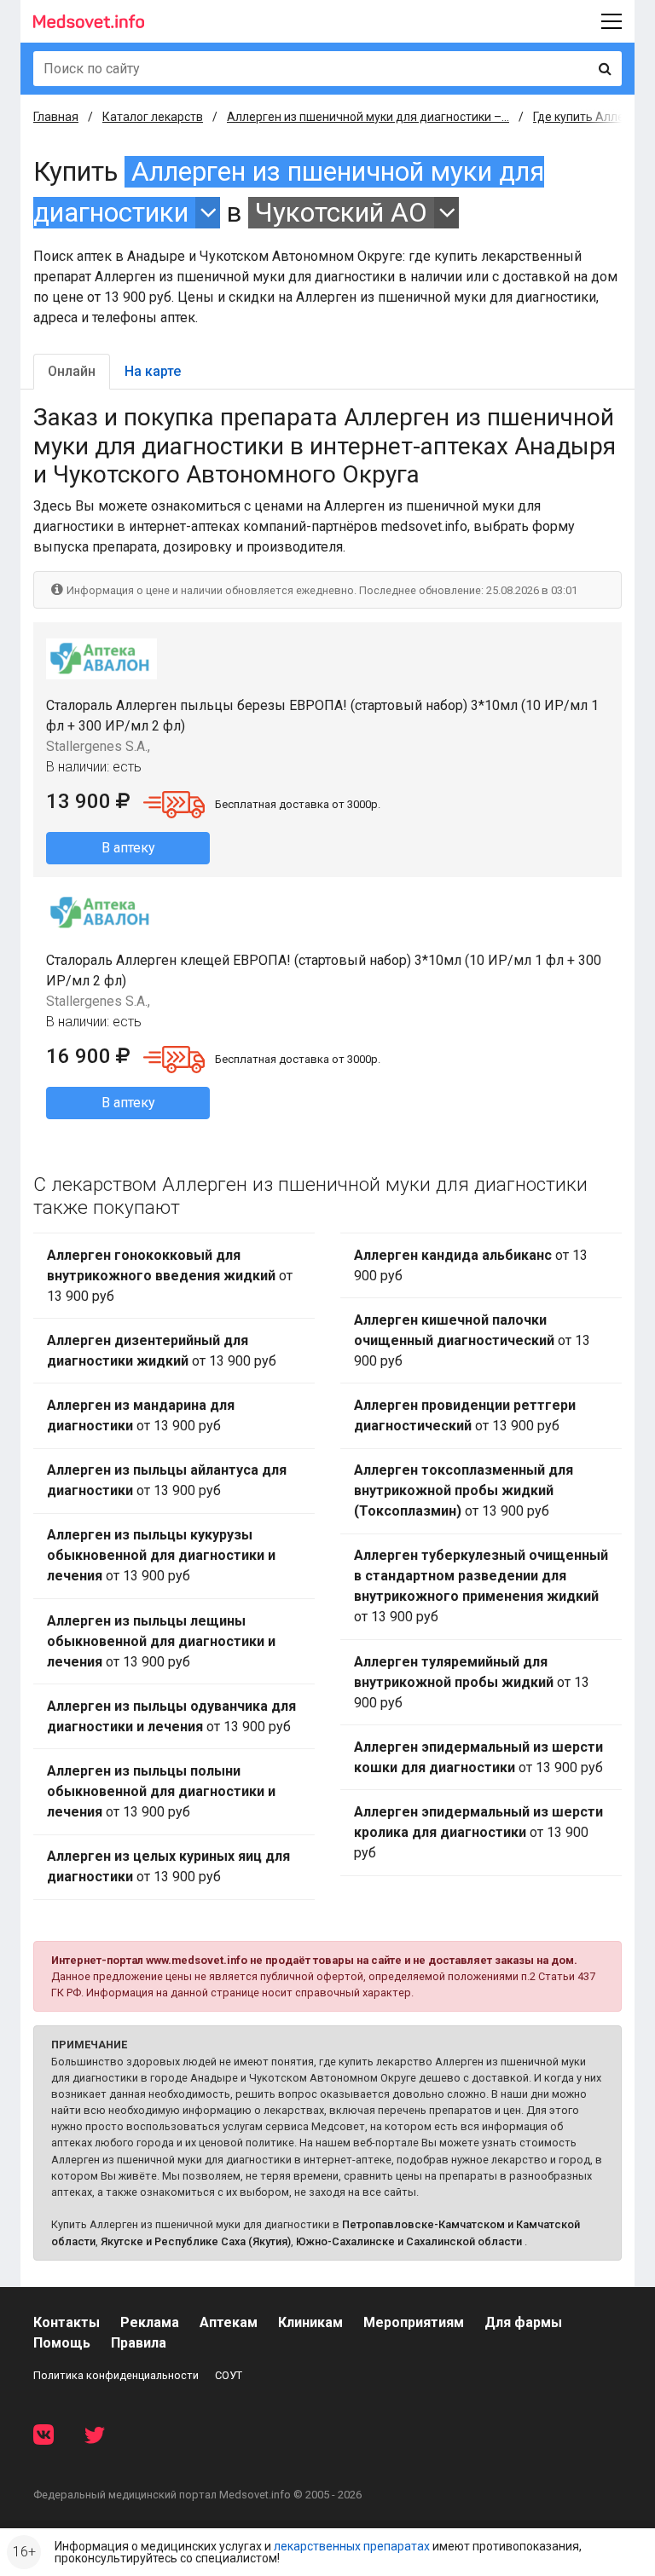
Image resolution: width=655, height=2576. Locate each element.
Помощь (62, 2343)
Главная (56, 117)
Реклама (150, 2322)
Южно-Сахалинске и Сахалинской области (409, 2241)
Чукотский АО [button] (341, 213)
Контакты (67, 2322)
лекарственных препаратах (352, 2546)
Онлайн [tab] (72, 371)
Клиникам (310, 2322)
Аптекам (229, 2322)
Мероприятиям (414, 2322)
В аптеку (128, 848)
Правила (139, 2343)
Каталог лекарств (153, 117)
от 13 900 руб (170, 1276)
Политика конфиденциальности (116, 2375)
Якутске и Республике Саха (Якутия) (196, 2241)
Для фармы (523, 2322)
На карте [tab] (153, 371)
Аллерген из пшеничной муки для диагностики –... (368, 117)
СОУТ (229, 2375)
